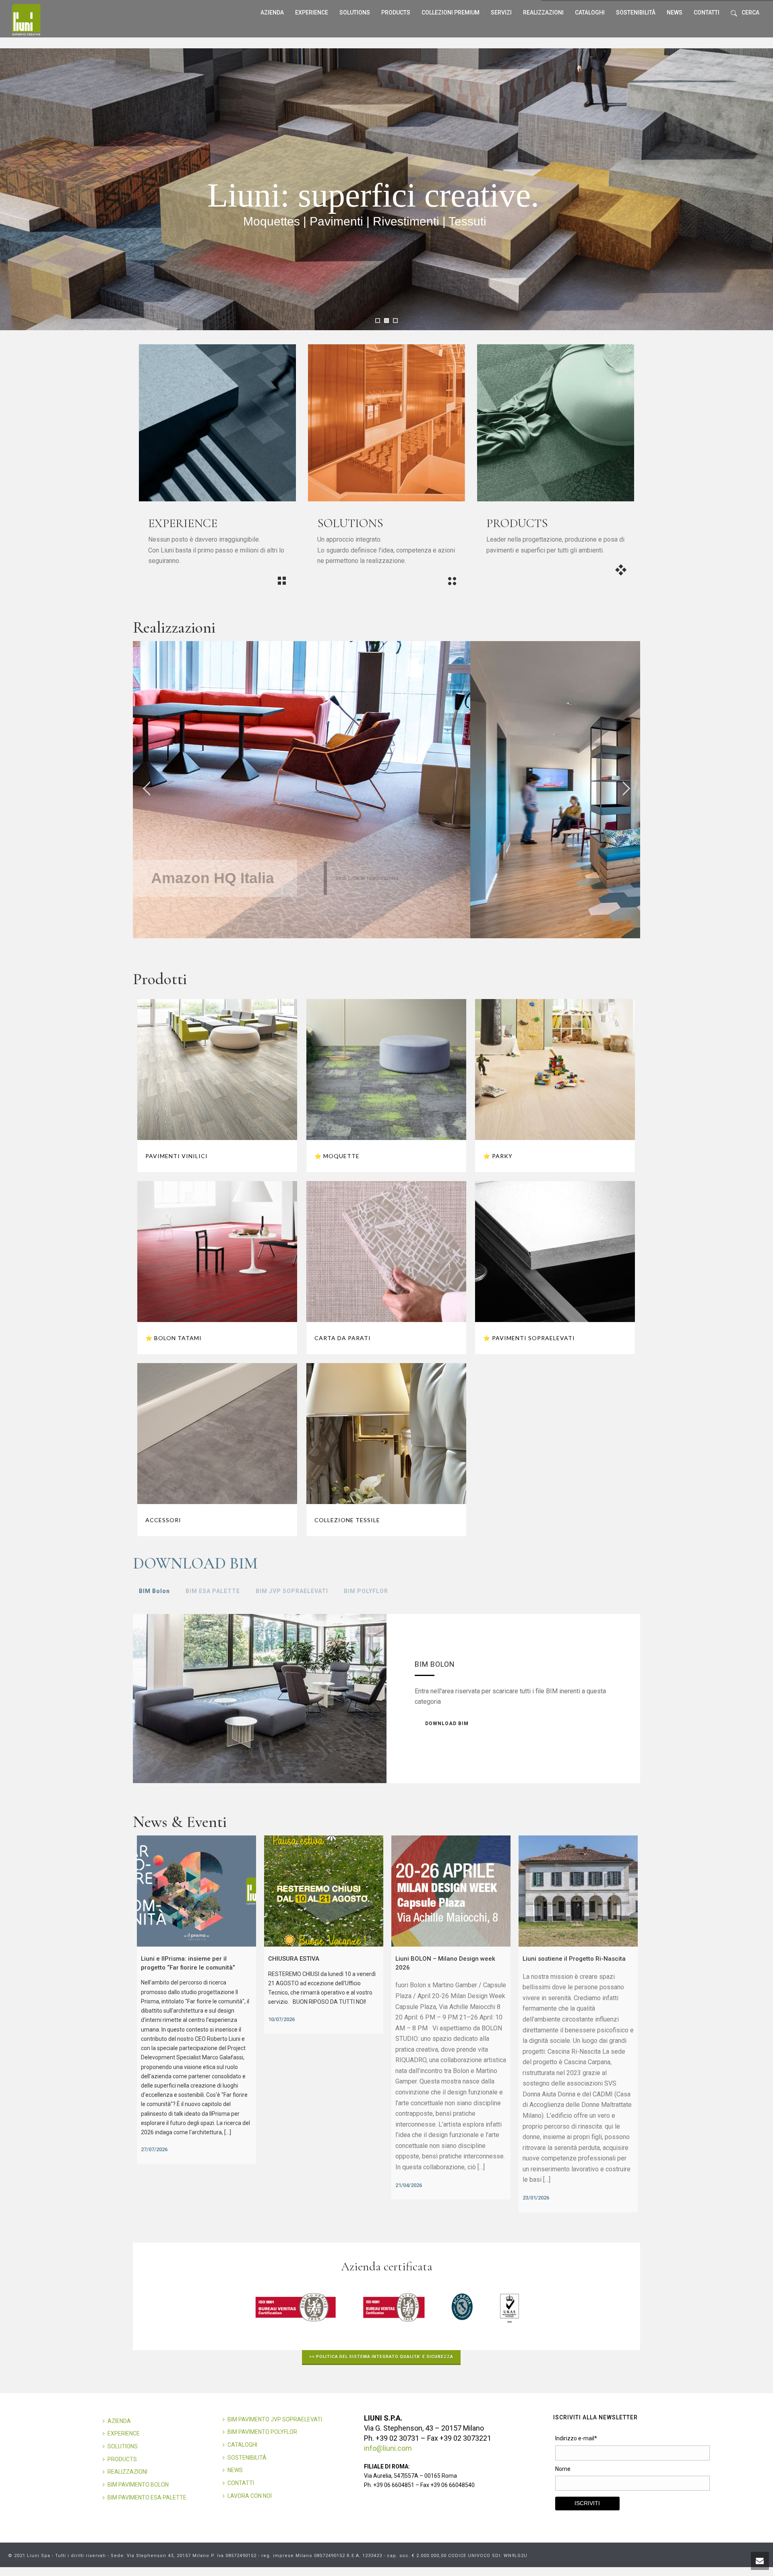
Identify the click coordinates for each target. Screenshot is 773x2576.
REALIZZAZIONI (543, 12)
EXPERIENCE (124, 2433)
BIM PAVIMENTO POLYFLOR (262, 2432)
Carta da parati (343, 1338)
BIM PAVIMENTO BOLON (138, 2485)
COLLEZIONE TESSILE (347, 1520)
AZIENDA (119, 2421)
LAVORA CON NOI (250, 2496)
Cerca (750, 12)
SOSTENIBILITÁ (247, 2458)
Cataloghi (590, 12)
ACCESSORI (163, 1520)
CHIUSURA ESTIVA (294, 1959)
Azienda (272, 12)
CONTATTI (241, 2483)
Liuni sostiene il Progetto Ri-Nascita (574, 1959)
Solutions (355, 12)
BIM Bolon (154, 1591)
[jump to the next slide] (626, 790)
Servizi (501, 12)
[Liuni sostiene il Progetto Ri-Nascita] (578, 1891)
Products (396, 12)
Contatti (707, 12)
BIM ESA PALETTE (213, 1591)
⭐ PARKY (498, 1156)
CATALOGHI (242, 2445)
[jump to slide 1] (378, 321)
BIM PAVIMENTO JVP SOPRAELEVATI (275, 2419)
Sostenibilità (636, 12)
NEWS (235, 2470)
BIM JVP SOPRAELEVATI (292, 1591)
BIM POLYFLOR (366, 1591)
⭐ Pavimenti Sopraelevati (529, 1338)
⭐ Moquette (337, 1156)
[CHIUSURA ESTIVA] (324, 1891)
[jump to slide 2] (386, 321)
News (675, 12)
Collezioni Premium (451, 12)
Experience (312, 12)
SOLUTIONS (123, 2446)
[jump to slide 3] (395, 321)
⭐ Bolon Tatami (174, 1338)
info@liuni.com (388, 2448)
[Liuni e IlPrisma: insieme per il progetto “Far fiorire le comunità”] (196, 1891)
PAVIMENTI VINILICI (177, 1156)
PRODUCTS (122, 2459)
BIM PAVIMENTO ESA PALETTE (147, 2497)
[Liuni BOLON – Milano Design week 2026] (451, 1891)
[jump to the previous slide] (147, 790)
